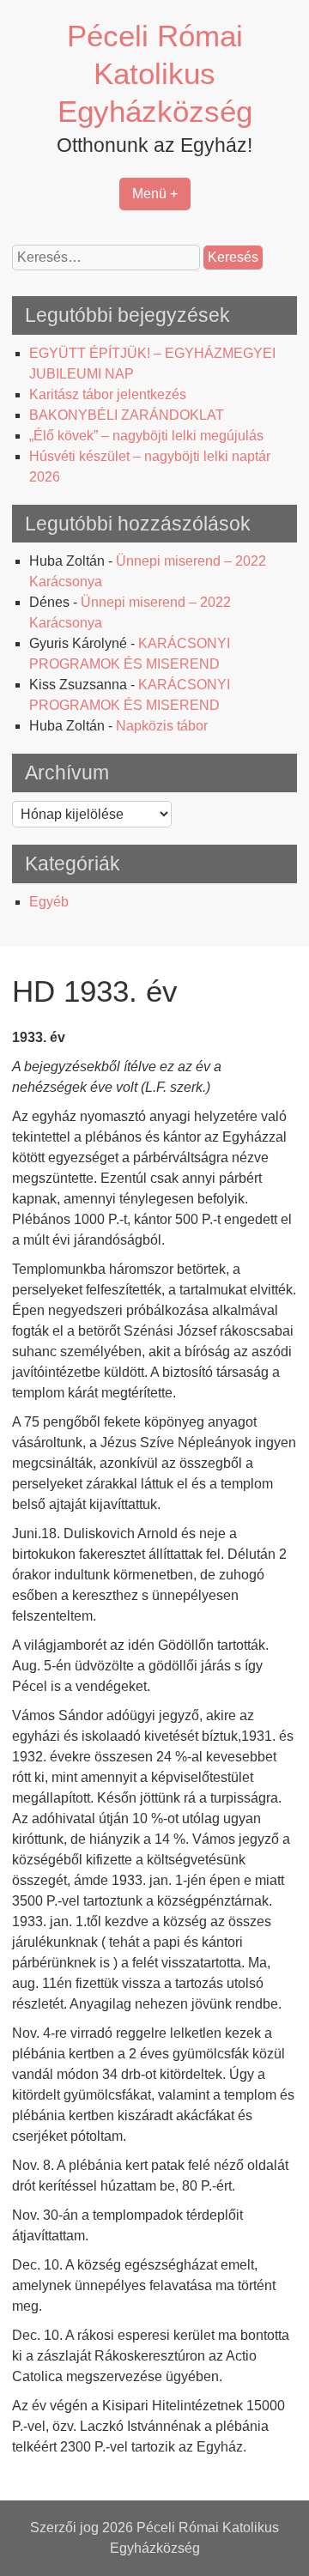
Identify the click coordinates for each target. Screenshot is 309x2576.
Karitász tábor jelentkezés (108, 394)
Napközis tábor (162, 726)
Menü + (155, 194)
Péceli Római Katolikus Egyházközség (155, 73)
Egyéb (49, 902)
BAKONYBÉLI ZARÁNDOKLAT (127, 415)
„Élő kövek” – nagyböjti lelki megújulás (146, 436)
